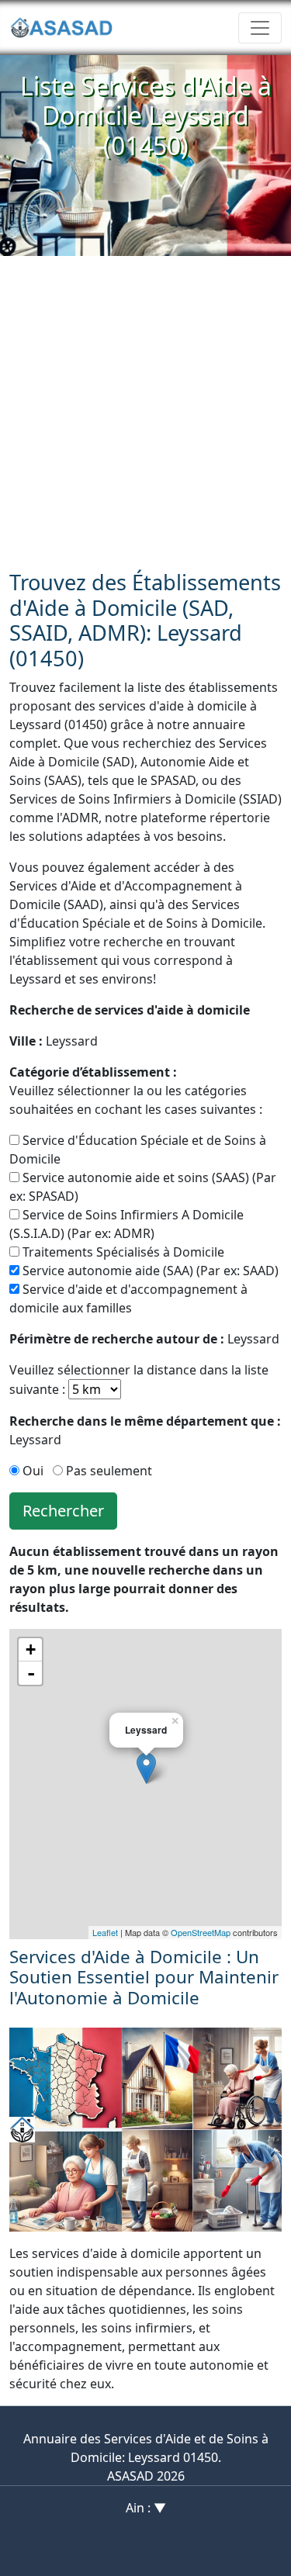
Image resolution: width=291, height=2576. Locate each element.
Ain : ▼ (146, 2508)
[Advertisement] (145, 409)
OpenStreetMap (201, 1932)
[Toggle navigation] (260, 28)
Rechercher (63, 1511)
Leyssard (54, 1041)
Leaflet (105, 1932)
